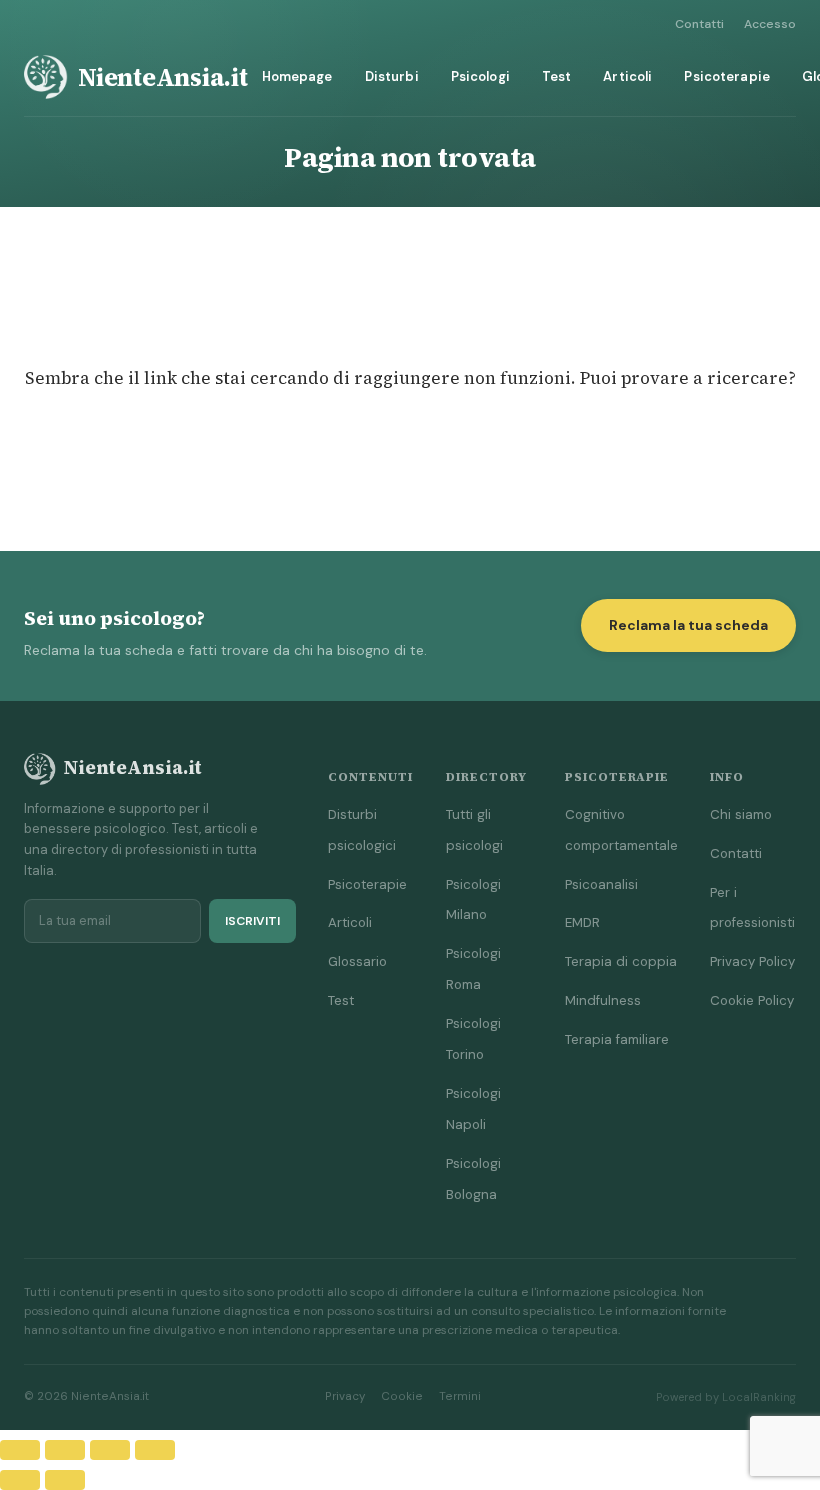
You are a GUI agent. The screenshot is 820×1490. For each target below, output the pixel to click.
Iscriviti (252, 921)
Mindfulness (603, 1000)
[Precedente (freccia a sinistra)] (20, 1480)
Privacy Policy (752, 961)
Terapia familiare (617, 1039)
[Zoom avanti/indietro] (20, 1450)
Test (557, 76)
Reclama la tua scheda (688, 625)
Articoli (627, 76)
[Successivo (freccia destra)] (65, 1480)
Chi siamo (741, 814)
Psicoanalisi (601, 884)
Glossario (357, 961)
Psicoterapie (727, 76)
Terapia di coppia (621, 961)
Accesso (770, 24)
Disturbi (392, 76)
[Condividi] (110, 1450)
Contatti (699, 24)
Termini (460, 1396)
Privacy (345, 1396)
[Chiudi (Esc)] (155, 1450)
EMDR (582, 922)
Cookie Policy (752, 1000)
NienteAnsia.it (163, 77)
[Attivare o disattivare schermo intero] (65, 1450)
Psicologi (480, 76)
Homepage (297, 76)
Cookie (402, 1396)
